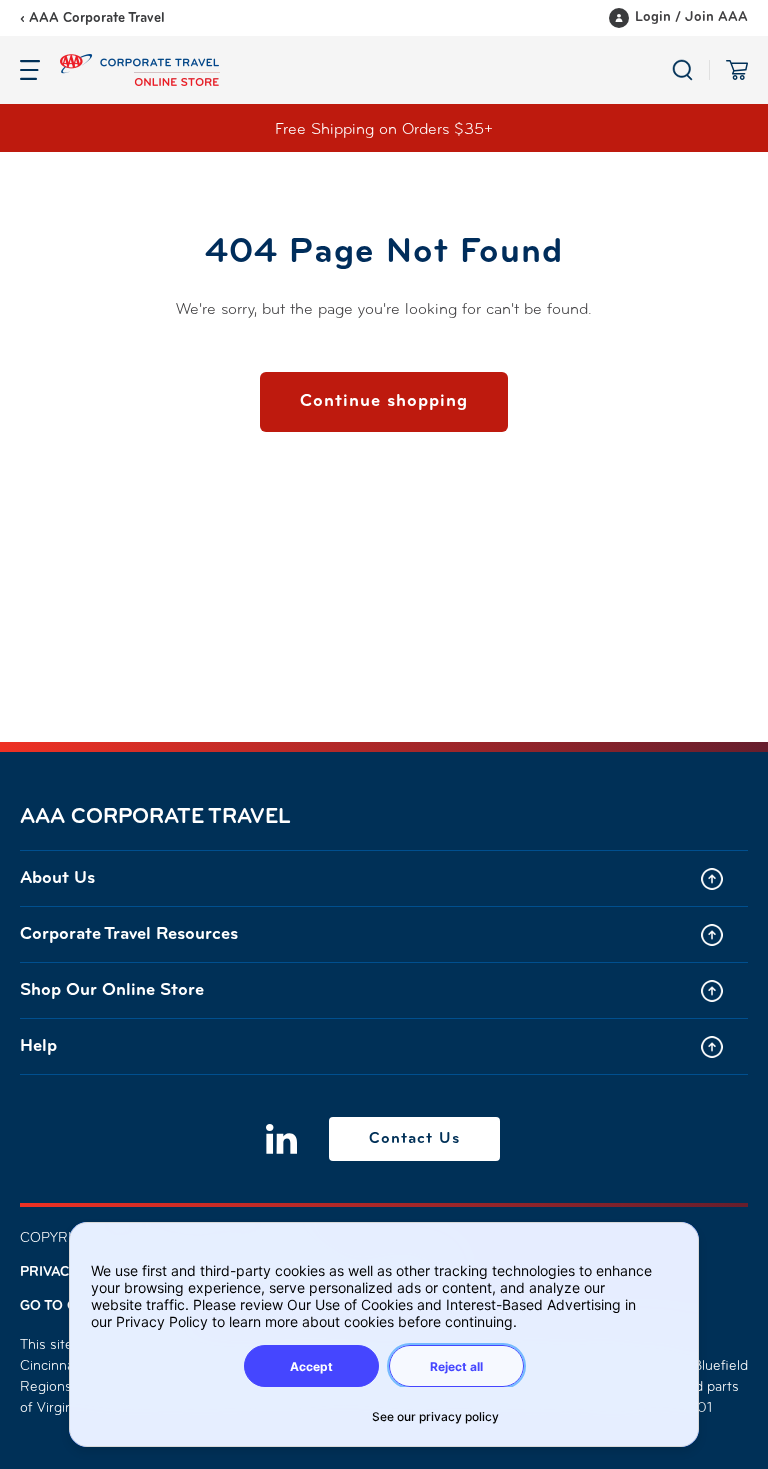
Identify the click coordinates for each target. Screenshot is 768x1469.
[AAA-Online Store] (366, 70)
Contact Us (414, 1139)
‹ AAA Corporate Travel (92, 18)
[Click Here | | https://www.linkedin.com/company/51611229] (281, 1139)
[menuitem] (384, 878)
